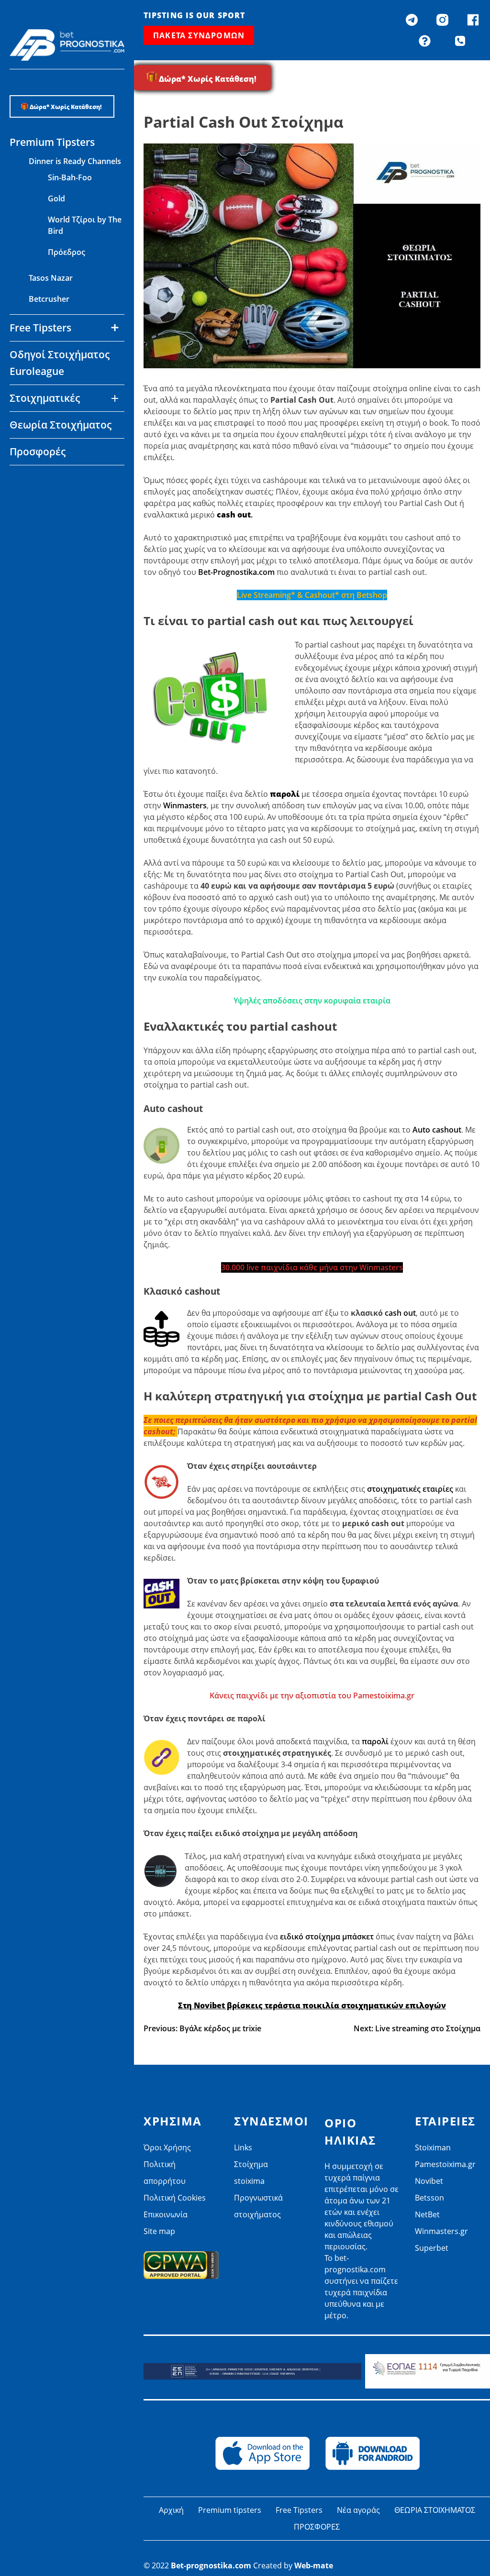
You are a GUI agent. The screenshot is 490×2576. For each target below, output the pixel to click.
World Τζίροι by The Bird (85, 225)
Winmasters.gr (55, 543)
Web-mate (314, 2565)
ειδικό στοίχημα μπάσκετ (327, 1937)
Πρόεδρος (67, 252)
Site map (159, 2231)
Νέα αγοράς (358, 2510)
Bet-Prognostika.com (236, 572)
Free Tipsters (299, 2510)
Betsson (44, 501)
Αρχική (171, 2510)
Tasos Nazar (51, 278)
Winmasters (185, 805)
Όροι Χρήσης (167, 2147)
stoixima (249, 2181)
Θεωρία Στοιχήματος (61, 425)
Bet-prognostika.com (211, 2565)
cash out (400, 1313)
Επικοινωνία (166, 2214)
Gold (56, 198)
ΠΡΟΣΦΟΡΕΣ (317, 2527)
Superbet (432, 2248)
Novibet (43, 480)
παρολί (376, 1741)
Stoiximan (433, 2147)
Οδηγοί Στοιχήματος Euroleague (60, 363)
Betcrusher (49, 299)
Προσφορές (38, 451)
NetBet (42, 522)
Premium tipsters (230, 2510)
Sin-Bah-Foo (70, 177)
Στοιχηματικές (45, 398)
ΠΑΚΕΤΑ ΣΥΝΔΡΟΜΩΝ (199, 35)
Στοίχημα (251, 2164)
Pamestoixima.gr (445, 2164)
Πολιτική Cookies (175, 2198)
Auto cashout (437, 1130)
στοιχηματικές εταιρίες (410, 1489)
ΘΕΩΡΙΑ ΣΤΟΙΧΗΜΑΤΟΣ (435, 2510)
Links (243, 2147)
